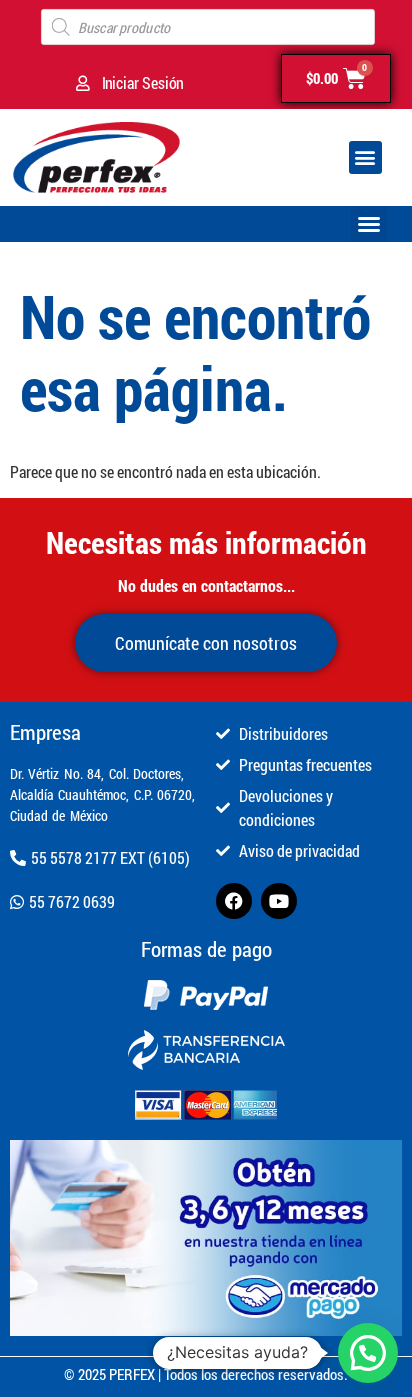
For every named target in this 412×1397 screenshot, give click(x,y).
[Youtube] (279, 901)
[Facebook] (234, 901)
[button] (365, 157)
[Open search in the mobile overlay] (208, 27)
